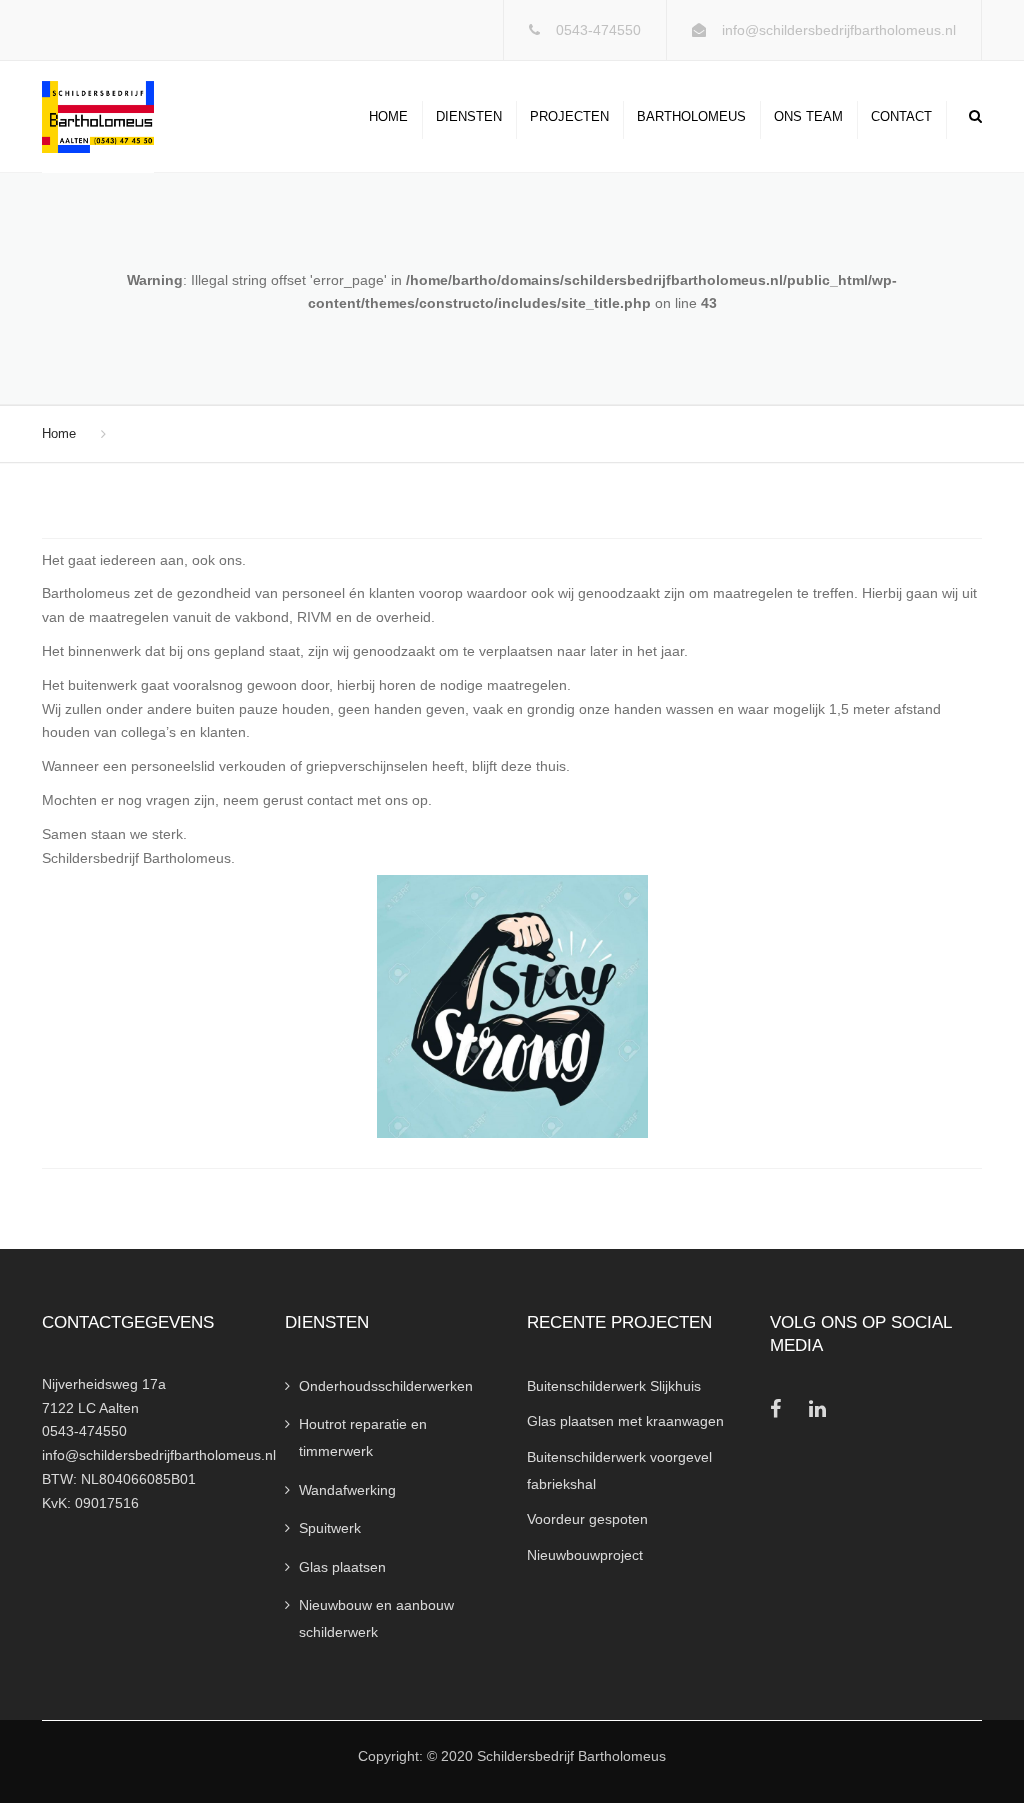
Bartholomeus (691, 116)
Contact (901, 116)
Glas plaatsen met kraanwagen (625, 1421)
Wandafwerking (347, 1490)
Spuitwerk (330, 1528)
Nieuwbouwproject (585, 1555)
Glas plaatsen (342, 1567)
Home (388, 116)
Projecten (569, 116)
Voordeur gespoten (587, 1519)
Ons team (808, 116)
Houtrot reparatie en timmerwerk (363, 1437)
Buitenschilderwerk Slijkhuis (614, 1386)
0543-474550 (598, 30)
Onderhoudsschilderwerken (386, 1386)
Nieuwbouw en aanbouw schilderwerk (376, 1618)
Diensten (469, 116)
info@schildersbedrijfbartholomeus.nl (839, 30)
